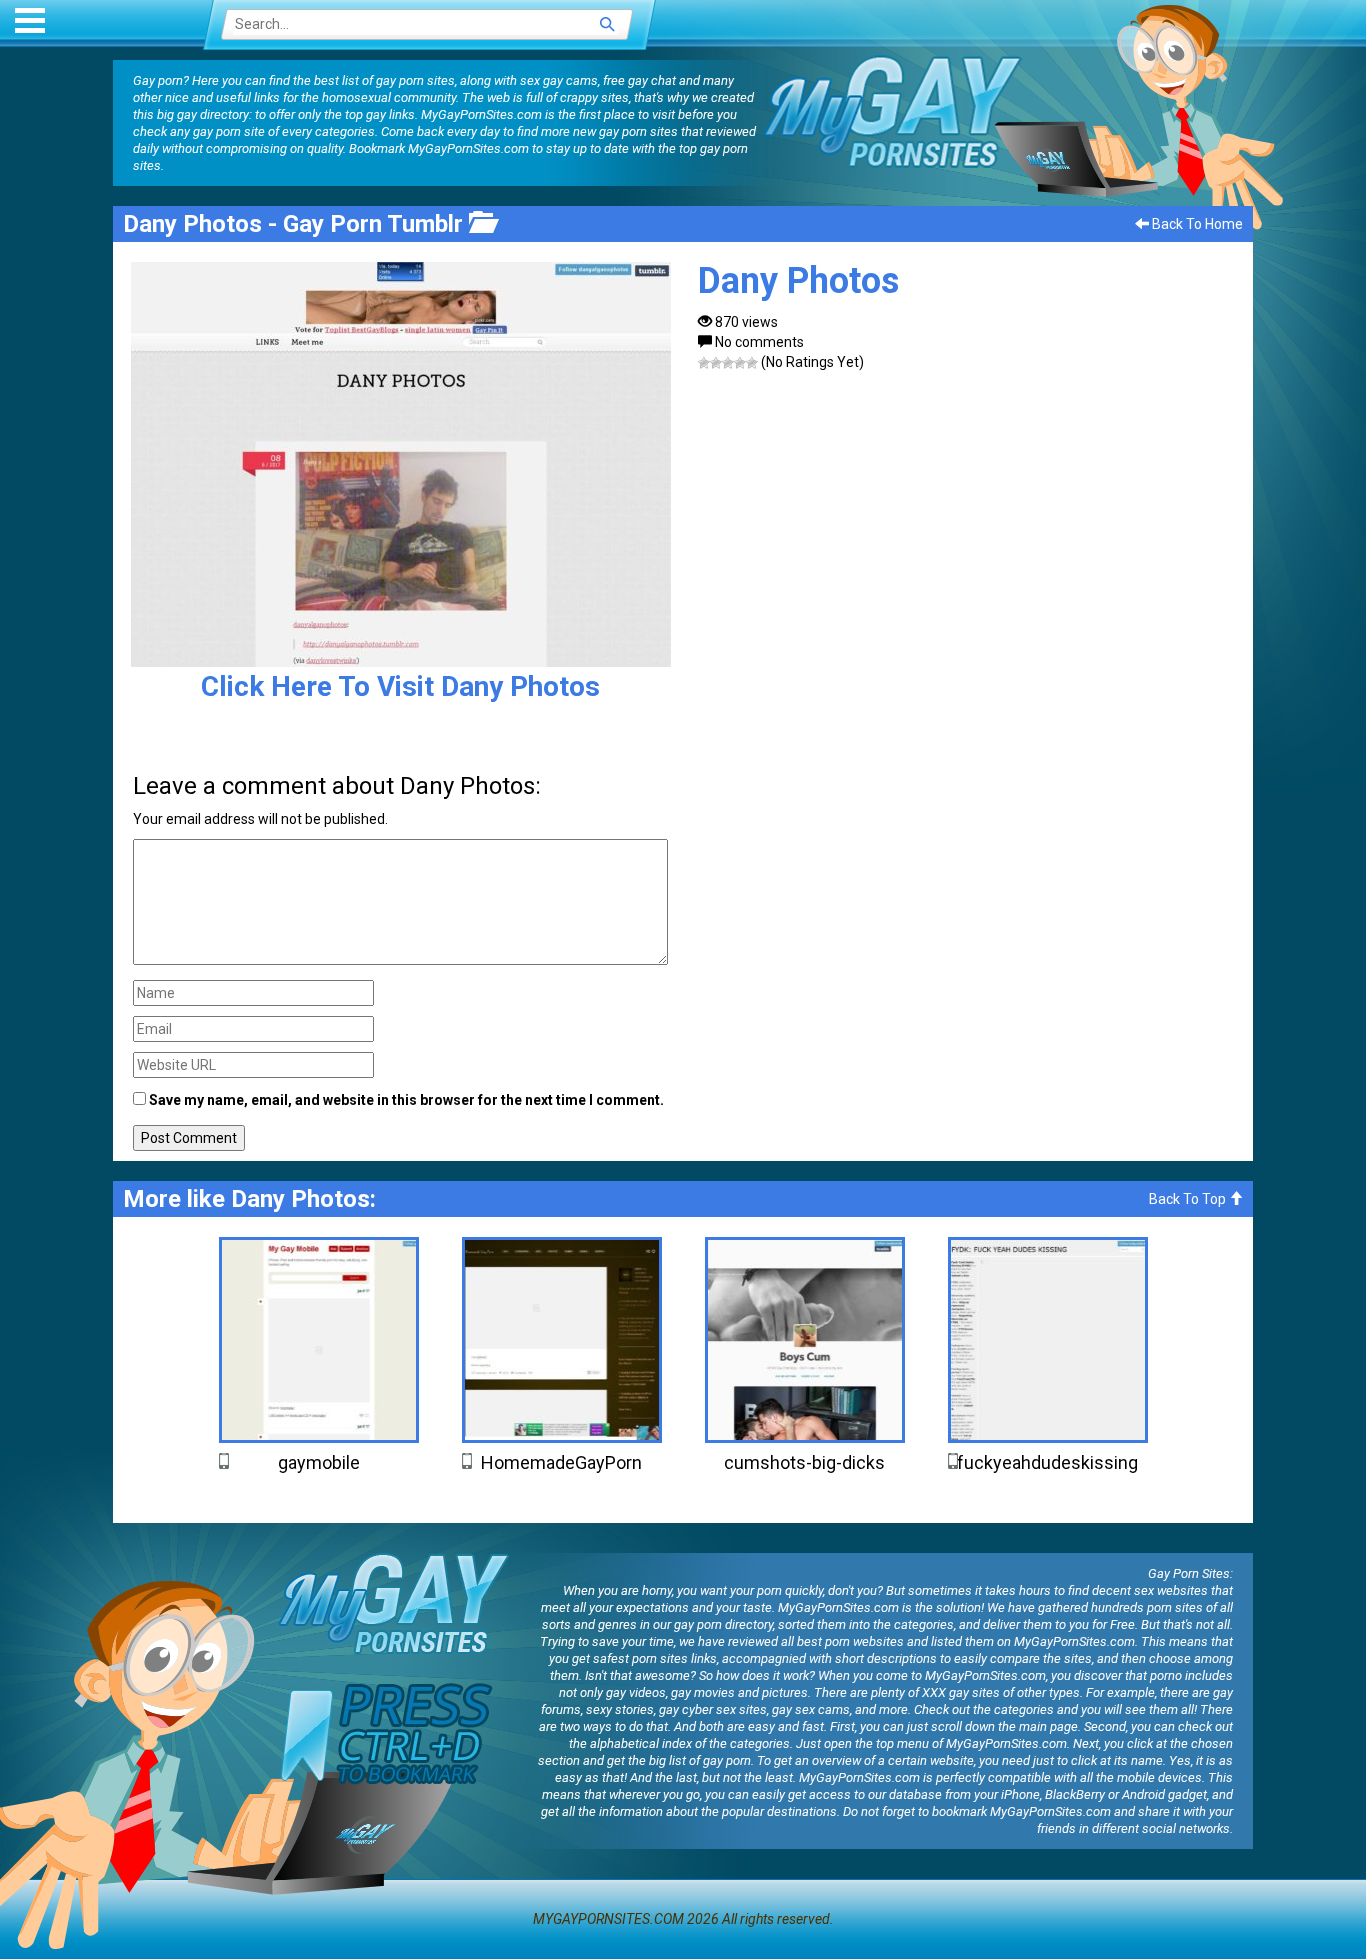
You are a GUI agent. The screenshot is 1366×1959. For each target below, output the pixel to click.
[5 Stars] (752, 363)
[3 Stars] (728, 363)
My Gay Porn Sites (893, 111)
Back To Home (1196, 224)
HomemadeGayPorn (561, 1462)
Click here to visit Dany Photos (400, 686)
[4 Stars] (740, 363)
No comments (759, 342)
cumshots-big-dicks (804, 1462)
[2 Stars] (716, 363)
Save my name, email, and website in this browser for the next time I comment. (406, 1100)
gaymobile (319, 1462)
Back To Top (1189, 1199)
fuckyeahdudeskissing (1047, 1462)
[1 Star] (704, 363)
